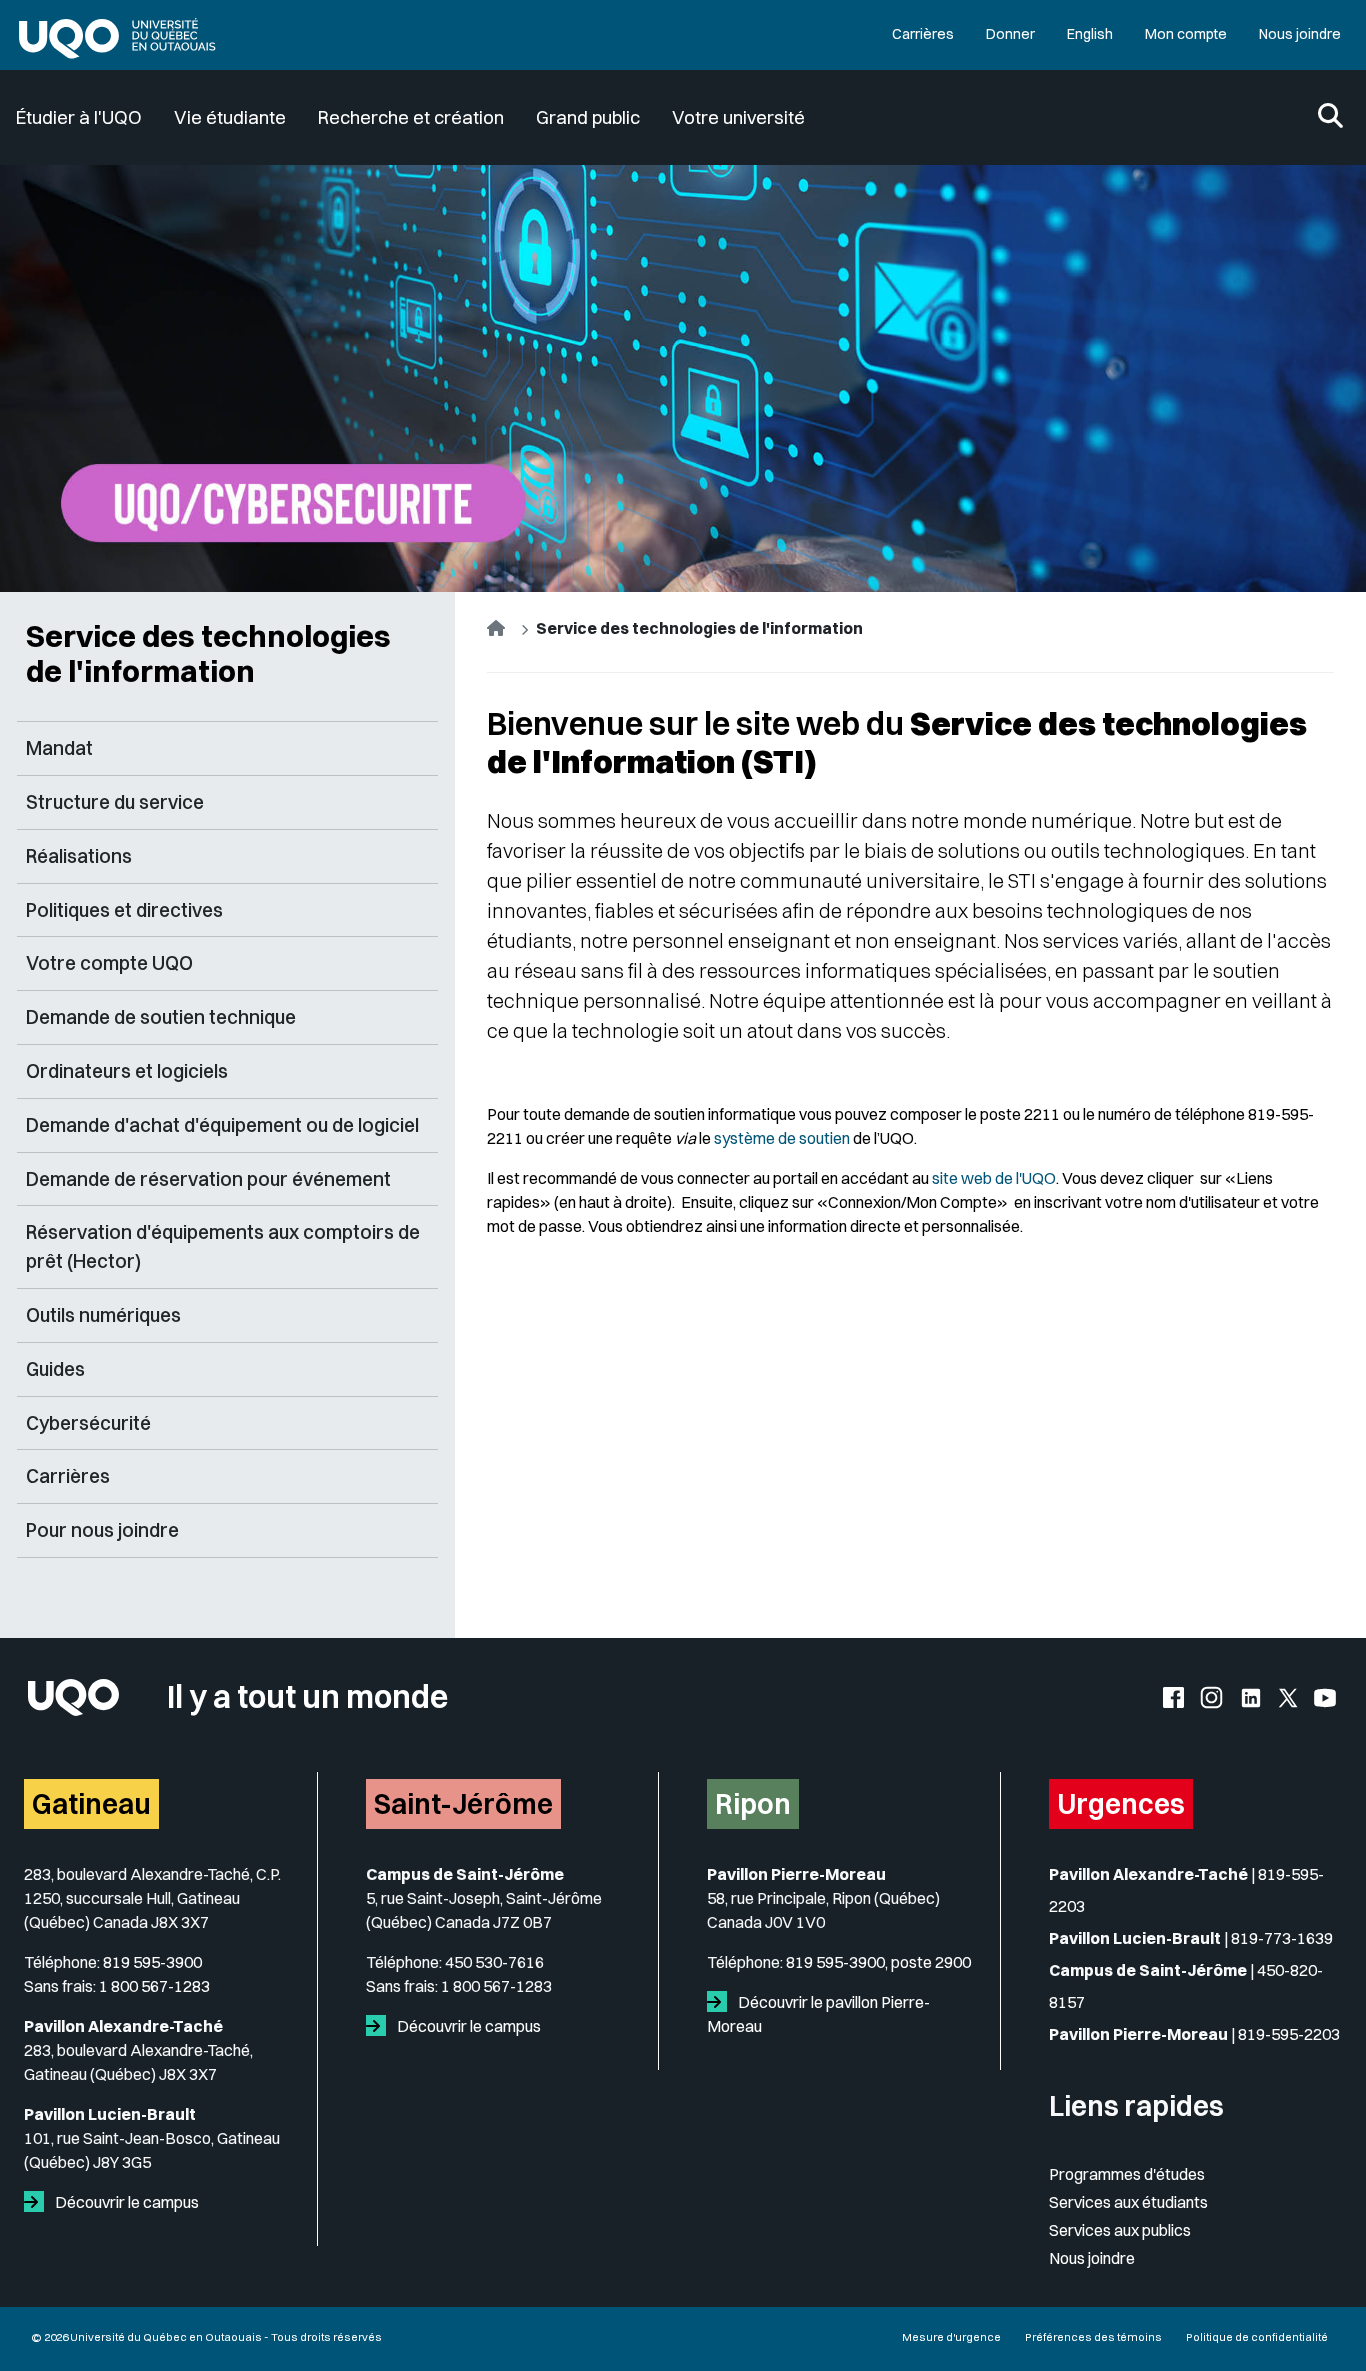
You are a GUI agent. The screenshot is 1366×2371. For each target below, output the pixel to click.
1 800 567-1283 (154, 1986)
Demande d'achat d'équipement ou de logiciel (222, 1125)
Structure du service (115, 802)
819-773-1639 (1282, 1938)
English (1090, 34)
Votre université (738, 117)
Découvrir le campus (125, 2202)
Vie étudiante (230, 117)
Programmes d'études (1127, 2174)
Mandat (59, 748)
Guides (55, 1369)
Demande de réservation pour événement (208, 1179)
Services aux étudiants (1128, 2202)
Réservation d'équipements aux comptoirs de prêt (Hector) (223, 1246)
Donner (1010, 34)
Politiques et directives (124, 910)
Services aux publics (1120, 2230)
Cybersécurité (88, 1423)
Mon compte (1186, 34)
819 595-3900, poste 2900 (878, 1962)
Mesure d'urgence (951, 2337)
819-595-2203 (1289, 2034)
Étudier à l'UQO (79, 117)
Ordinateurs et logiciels (127, 1071)
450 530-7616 (494, 1962)
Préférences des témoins (1093, 2337)
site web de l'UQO (994, 1178)
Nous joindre (1300, 34)
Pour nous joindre (102, 1530)
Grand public (588, 117)
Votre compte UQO (109, 963)
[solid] (38, 2202)
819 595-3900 (152, 1962)
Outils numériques (103, 1315)
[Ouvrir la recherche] (1330, 117)
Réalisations (79, 856)
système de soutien (782, 1138)
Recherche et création (411, 117)
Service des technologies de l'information (208, 653)
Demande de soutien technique (161, 1017)
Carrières (923, 34)
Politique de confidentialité (1257, 2337)
